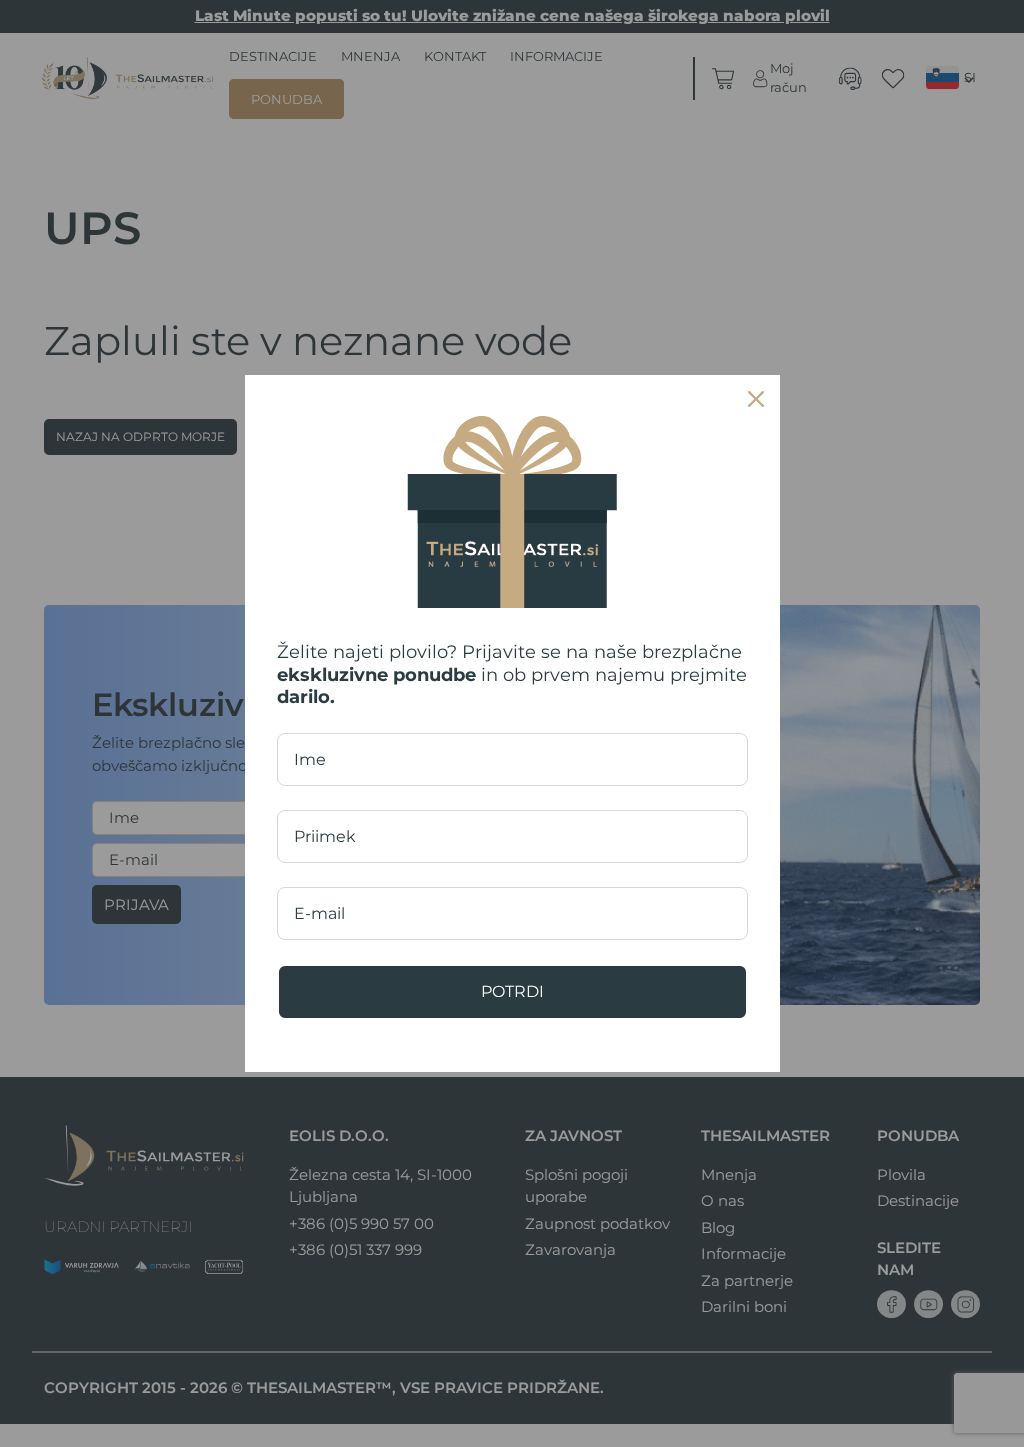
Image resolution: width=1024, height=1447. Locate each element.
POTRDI (512, 991)
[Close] (756, 399)
